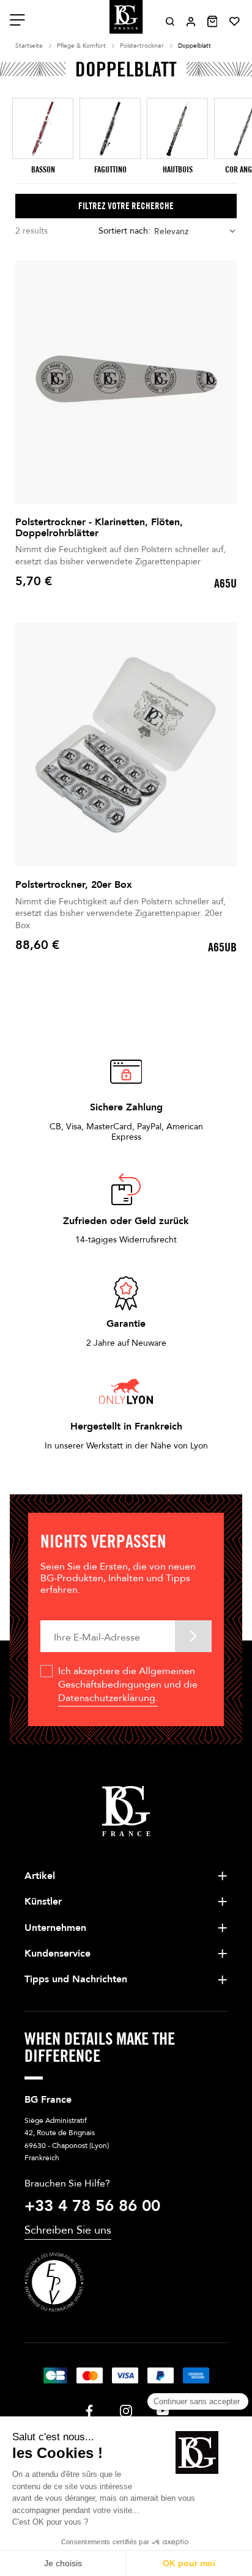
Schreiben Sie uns (68, 2230)
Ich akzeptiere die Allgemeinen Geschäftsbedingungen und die (128, 1685)
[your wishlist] (235, 21)
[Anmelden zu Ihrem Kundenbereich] (191, 22)
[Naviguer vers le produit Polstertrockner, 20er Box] (126, 744)
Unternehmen (55, 1928)
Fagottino (110, 170)
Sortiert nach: (124, 231)
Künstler (43, 1902)
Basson (43, 170)
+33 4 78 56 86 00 (92, 2206)
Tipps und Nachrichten (76, 1979)
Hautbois (178, 170)
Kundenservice (57, 1954)
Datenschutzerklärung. (108, 1698)
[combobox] (195, 231)
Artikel (40, 1876)
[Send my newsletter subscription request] (193, 1636)
